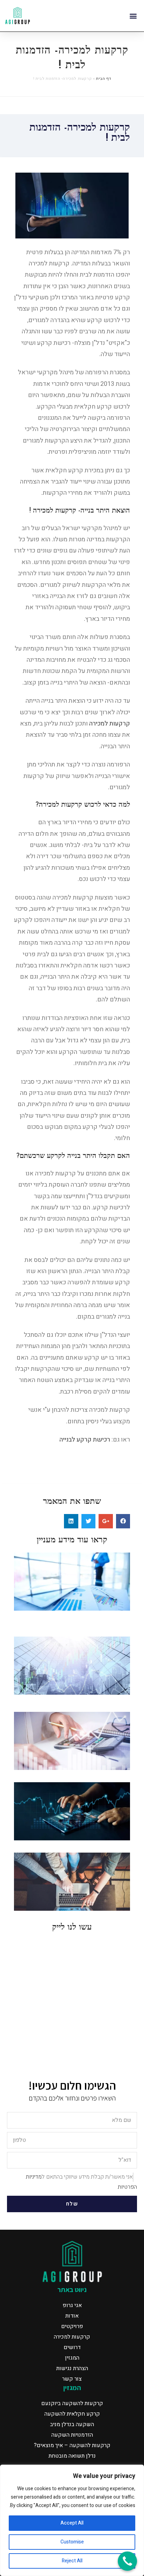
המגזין (72, 2358)
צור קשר (72, 2379)
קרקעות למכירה (110, 724)
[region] (72, 2520)
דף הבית (103, 79)
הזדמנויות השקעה (72, 2435)
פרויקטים (72, 2326)
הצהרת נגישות (72, 2368)
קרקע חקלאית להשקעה (72, 2414)
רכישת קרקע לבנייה (85, 1440)
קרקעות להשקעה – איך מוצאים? (72, 2445)
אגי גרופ (72, 2305)
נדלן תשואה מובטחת (72, 2456)
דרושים (72, 2347)
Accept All (72, 2523)
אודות (72, 2316)
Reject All (72, 2561)
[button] (133, 16)
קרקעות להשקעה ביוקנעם (72, 2403)
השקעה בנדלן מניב (72, 2424)
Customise (72, 2542)
